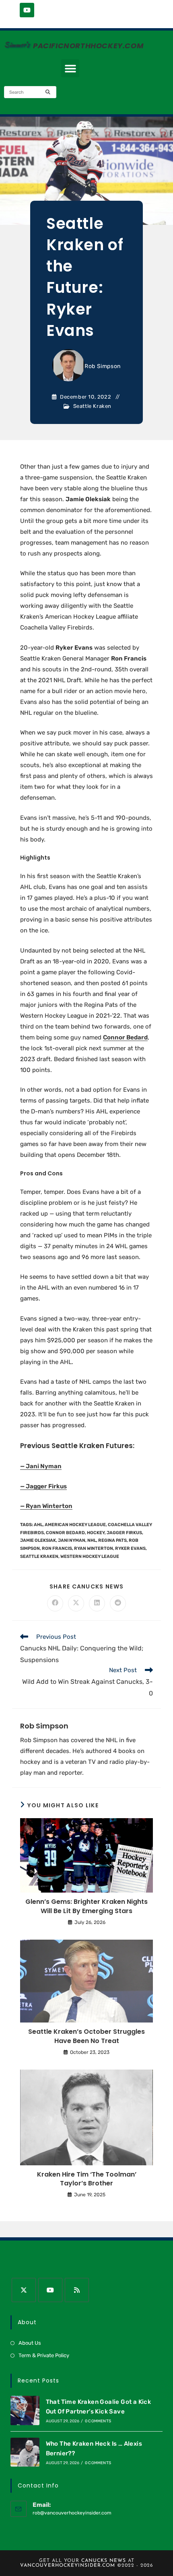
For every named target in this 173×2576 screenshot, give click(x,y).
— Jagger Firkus (43, 1486)
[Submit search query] (48, 92)
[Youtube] (27, 10)
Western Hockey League (90, 1557)
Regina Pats (112, 1540)
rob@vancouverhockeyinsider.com (72, 2513)
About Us (30, 2343)
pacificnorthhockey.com (88, 46)
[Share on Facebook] (55, 1603)
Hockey (96, 1533)
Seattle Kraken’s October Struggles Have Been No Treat (86, 2036)
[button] (70, 68)
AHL (38, 1525)
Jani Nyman (72, 1540)
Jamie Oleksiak (38, 1540)
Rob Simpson (103, 366)
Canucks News (104, 2561)
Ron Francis (57, 1548)
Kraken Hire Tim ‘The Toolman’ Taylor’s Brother (87, 2179)
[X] (24, 2290)
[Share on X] (76, 1603)
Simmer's (16, 45)
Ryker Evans (130, 1548)
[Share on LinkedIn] (97, 1603)
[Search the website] (30, 92)
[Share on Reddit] (118, 1603)
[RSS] (77, 2290)
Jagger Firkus (124, 1533)
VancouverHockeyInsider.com (68, 2566)
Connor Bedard (125, 1037)
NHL (92, 1540)
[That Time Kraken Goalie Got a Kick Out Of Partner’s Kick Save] (25, 2410)
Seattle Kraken (92, 406)
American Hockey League (75, 1525)
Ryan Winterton (94, 1548)
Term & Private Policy (44, 2355)
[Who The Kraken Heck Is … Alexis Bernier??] (25, 2452)
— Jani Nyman (41, 1466)
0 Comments (98, 2421)
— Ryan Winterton (46, 1506)
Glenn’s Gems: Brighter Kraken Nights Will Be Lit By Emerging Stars (86, 1906)
